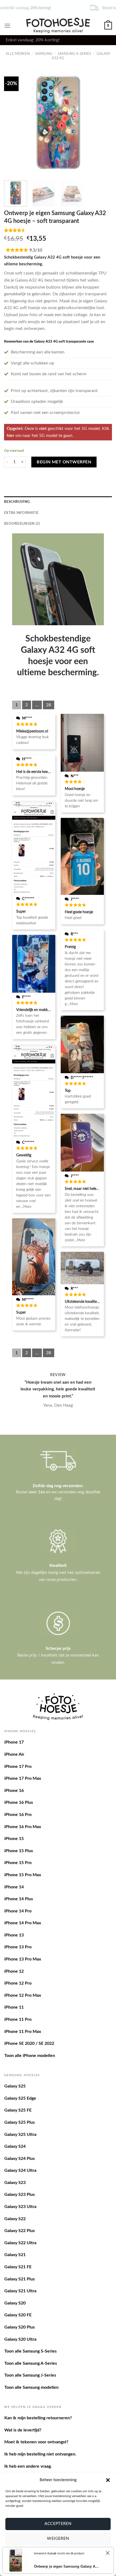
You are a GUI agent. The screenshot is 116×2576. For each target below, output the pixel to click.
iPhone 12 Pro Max (23, 1995)
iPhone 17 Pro (18, 1767)
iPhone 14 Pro (18, 1911)
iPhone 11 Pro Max (23, 2032)
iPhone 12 (14, 1971)
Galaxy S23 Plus (20, 2194)
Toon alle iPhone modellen (30, 2056)
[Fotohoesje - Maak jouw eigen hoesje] (58, 25)
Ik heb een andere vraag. (28, 2466)
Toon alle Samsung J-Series (30, 2375)
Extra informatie (21, 513)
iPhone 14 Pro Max (23, 1923)
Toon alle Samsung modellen (31, 2387)
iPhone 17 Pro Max (23, 1778)
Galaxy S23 (15, 2183)
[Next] (103, 122)
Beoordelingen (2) (22, 524)
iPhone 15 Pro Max (23, 1875)
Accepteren (58, 2524)
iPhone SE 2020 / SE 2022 (29, 2043)
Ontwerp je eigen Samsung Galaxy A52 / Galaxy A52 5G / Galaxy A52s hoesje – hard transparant (67, 2566)
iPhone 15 (14, 1839)
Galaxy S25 (15, 2086)
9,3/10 (36, 250)
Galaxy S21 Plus (20, 2279)
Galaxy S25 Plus (20, 2122)
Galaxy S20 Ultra (20, 2339)
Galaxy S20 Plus (20, 2327)
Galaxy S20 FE (18, 2315)
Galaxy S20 (15, 2303)
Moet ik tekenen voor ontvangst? (36, 2442)
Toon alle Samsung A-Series (31, 2363)
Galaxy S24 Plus (20, 2159)
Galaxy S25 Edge (20, 2098)
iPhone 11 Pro (18, 2019)
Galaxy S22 (15, 2219)
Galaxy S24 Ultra (20, 2170)
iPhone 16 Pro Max (23, 1827)
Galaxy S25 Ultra (20, 2135)
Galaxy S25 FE (18, 2110)
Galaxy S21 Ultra (20, 2291)
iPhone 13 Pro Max (23, 1959)
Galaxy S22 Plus (20, 2231)
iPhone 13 (14, 1935)
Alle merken (18, 54)
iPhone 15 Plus (19, 1851)
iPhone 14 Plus (19, 1899)
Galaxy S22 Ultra (20, 2243)
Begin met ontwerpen (64, 462)
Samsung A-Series (74, 54)
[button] (108, 2480)
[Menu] (7, 26)
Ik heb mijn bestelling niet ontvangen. (40, 2454)
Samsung (44, 54)
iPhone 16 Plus (19, 1802)
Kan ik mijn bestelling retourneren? (38, 2418)
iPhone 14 (14, 1887)
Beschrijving (17, 502)
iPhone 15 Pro (18, 1863)
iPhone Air (14, 1754)
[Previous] (13, 122)
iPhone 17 (14, 1742)
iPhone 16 (14, 1791)
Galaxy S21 (15, 2255)
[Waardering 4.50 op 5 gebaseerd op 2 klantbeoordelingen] (58, 230)
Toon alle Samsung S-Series (30, 2351)
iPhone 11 (14, 2007)
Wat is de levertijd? (23, 2430)
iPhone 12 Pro (18, 1983)
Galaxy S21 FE (18, 2267)
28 (49, 705)
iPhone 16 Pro (18, 1815)
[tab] (58, 502)
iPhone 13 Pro (18, 1947)
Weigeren (58, 2539)
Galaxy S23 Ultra (20, 2207)
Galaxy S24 (15, 2146)
